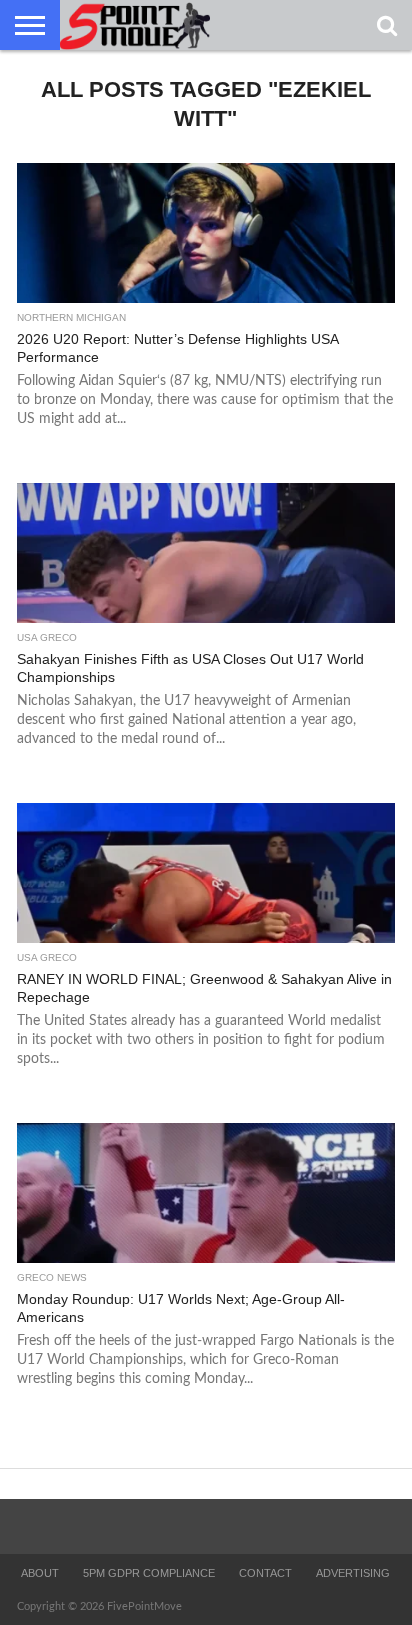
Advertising (353, 1573)
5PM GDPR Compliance (149, 1573)
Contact (265, 1573)
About (40, 1573)
